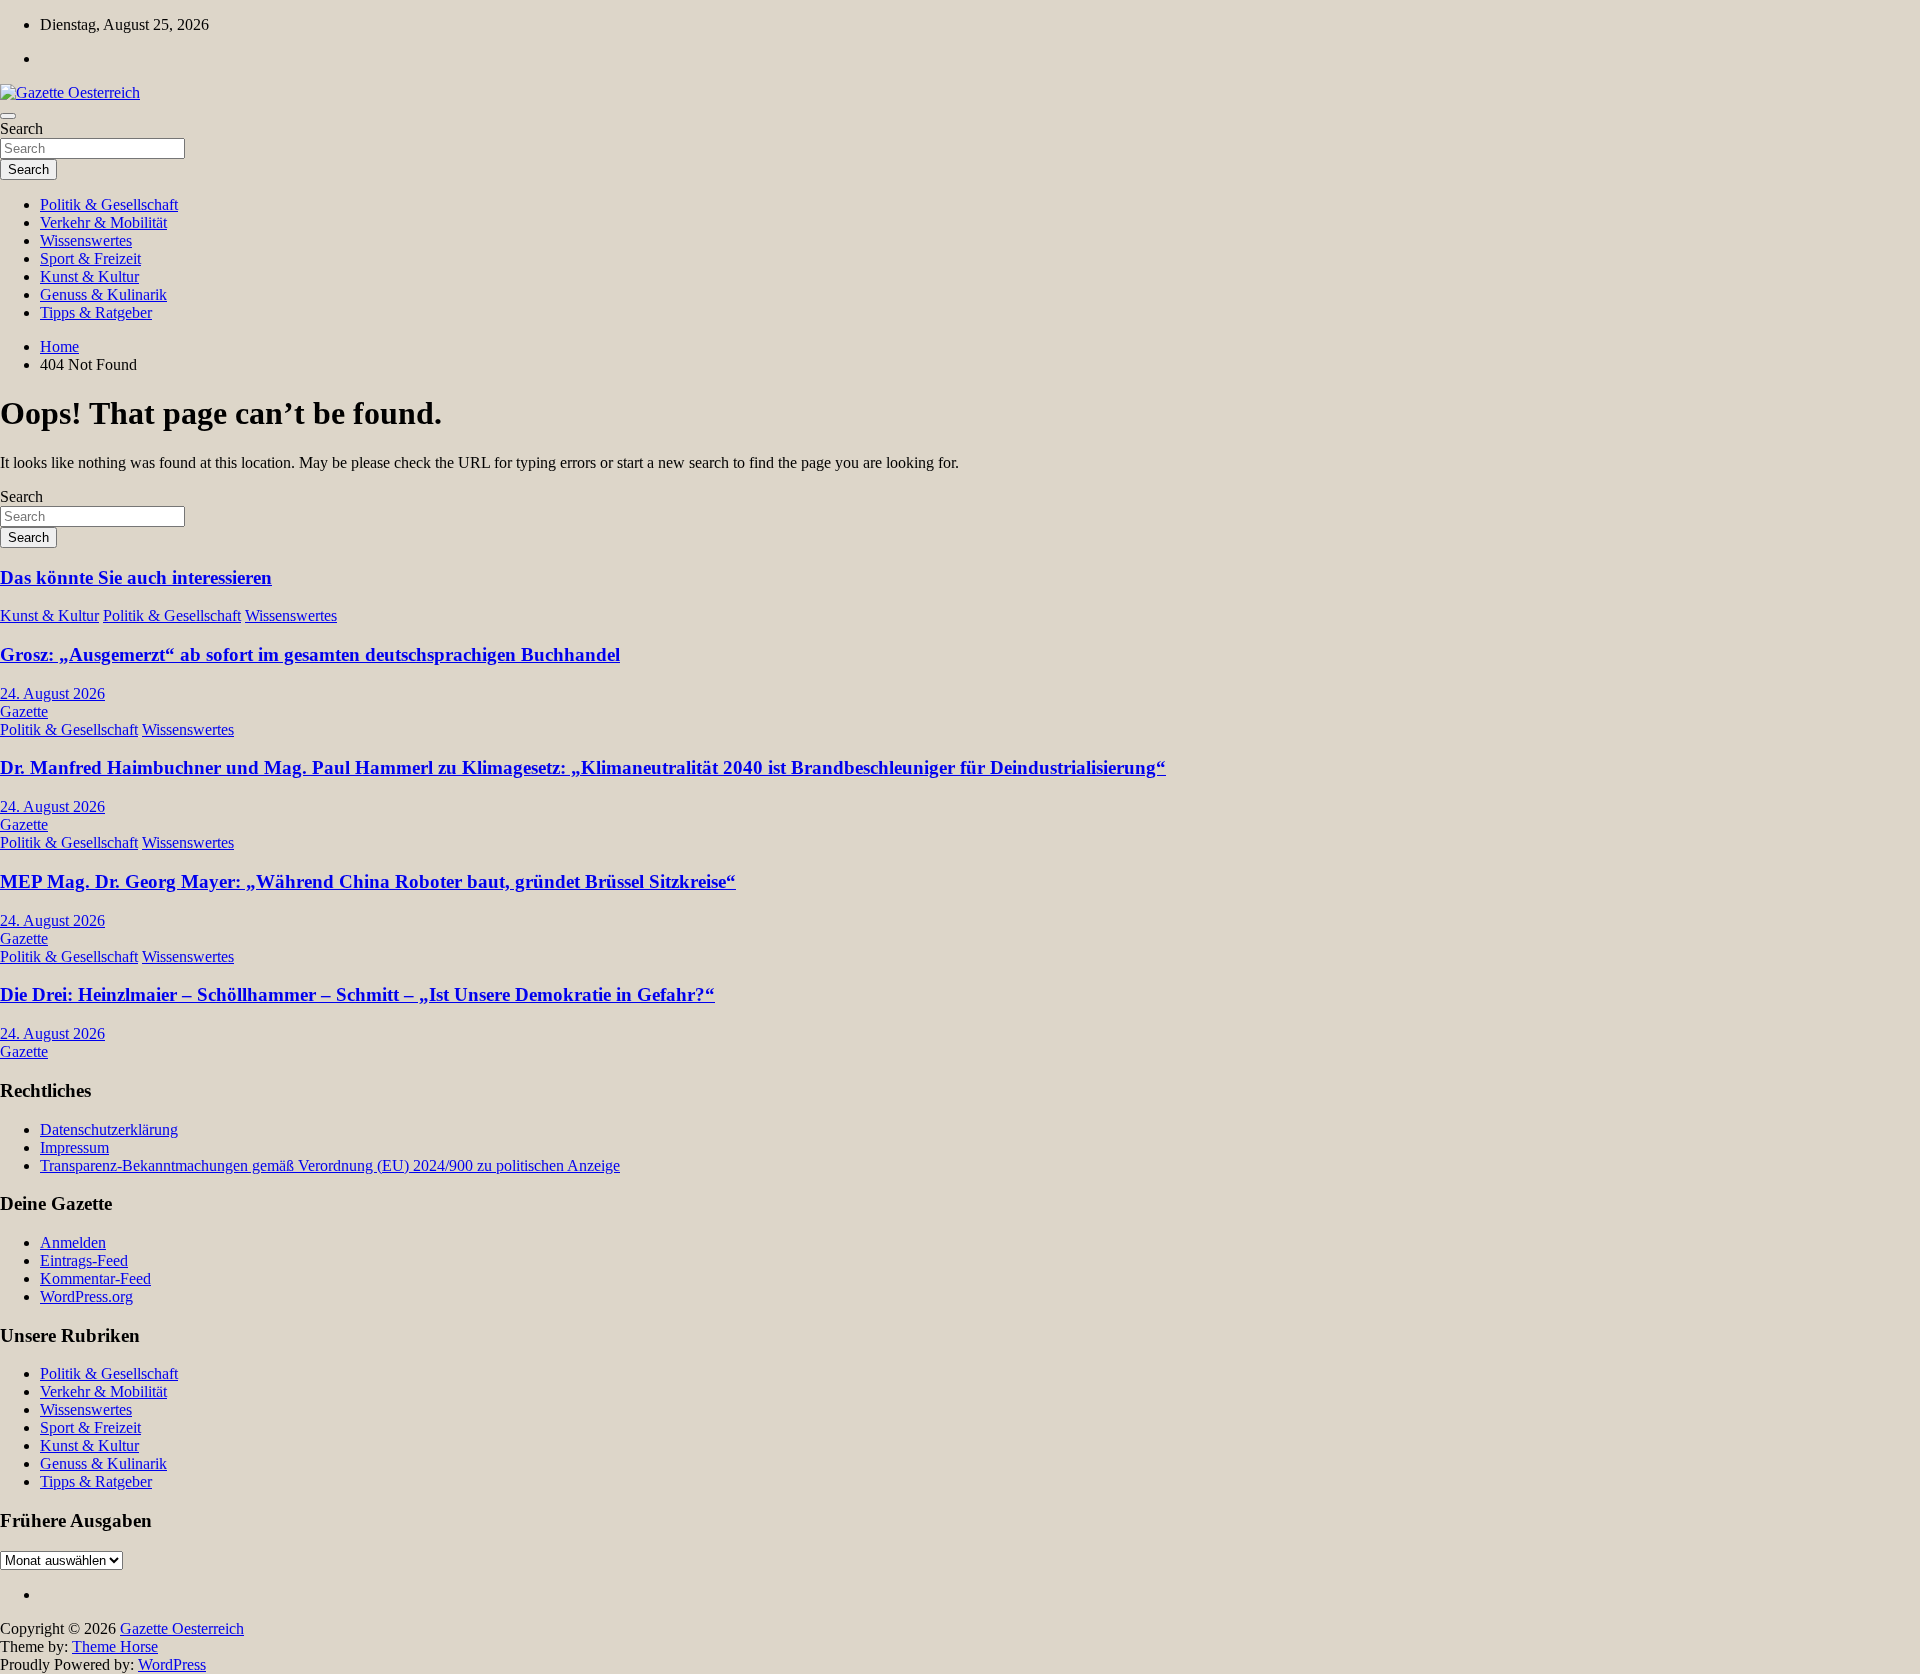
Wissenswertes (86, 240)
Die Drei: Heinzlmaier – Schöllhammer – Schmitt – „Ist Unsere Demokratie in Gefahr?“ (357, 994)
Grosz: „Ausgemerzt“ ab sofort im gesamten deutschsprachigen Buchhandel (310, 654)
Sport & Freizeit (90, 258)
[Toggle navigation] (8, 116)
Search (21, 128)
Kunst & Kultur (89, 276)
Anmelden (73, 1242)
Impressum (74, 1147)
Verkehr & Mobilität (103, 222)
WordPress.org (86, 1296)
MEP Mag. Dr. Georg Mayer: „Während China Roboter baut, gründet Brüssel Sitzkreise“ (368, 881)
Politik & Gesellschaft (109, 204)
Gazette (24, 711)
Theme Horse (115, 1646)
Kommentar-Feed (95, 1278)
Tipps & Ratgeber (96, 312)
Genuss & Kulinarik (103, 294)
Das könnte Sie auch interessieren (136, 577)
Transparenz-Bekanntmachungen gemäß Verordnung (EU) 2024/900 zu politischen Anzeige (330, 1165)
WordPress (172, 1664)
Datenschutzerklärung (109, 1129)
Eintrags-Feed (84, 1260)
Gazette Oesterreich (182, 1628)
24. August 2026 (52, 693)
